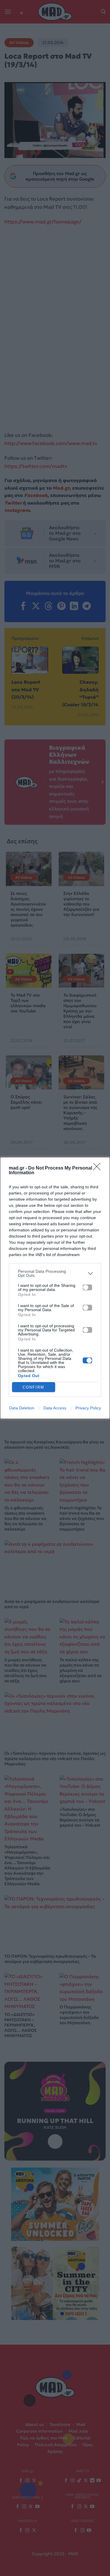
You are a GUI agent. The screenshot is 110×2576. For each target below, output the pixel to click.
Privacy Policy (88, 1408)
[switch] (87, 1287)
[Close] (99, 1168)
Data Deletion (22, 1408)
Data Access (55, 1408)
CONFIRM (33, 1387)
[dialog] (55, 1288)
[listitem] (55, 1273)
